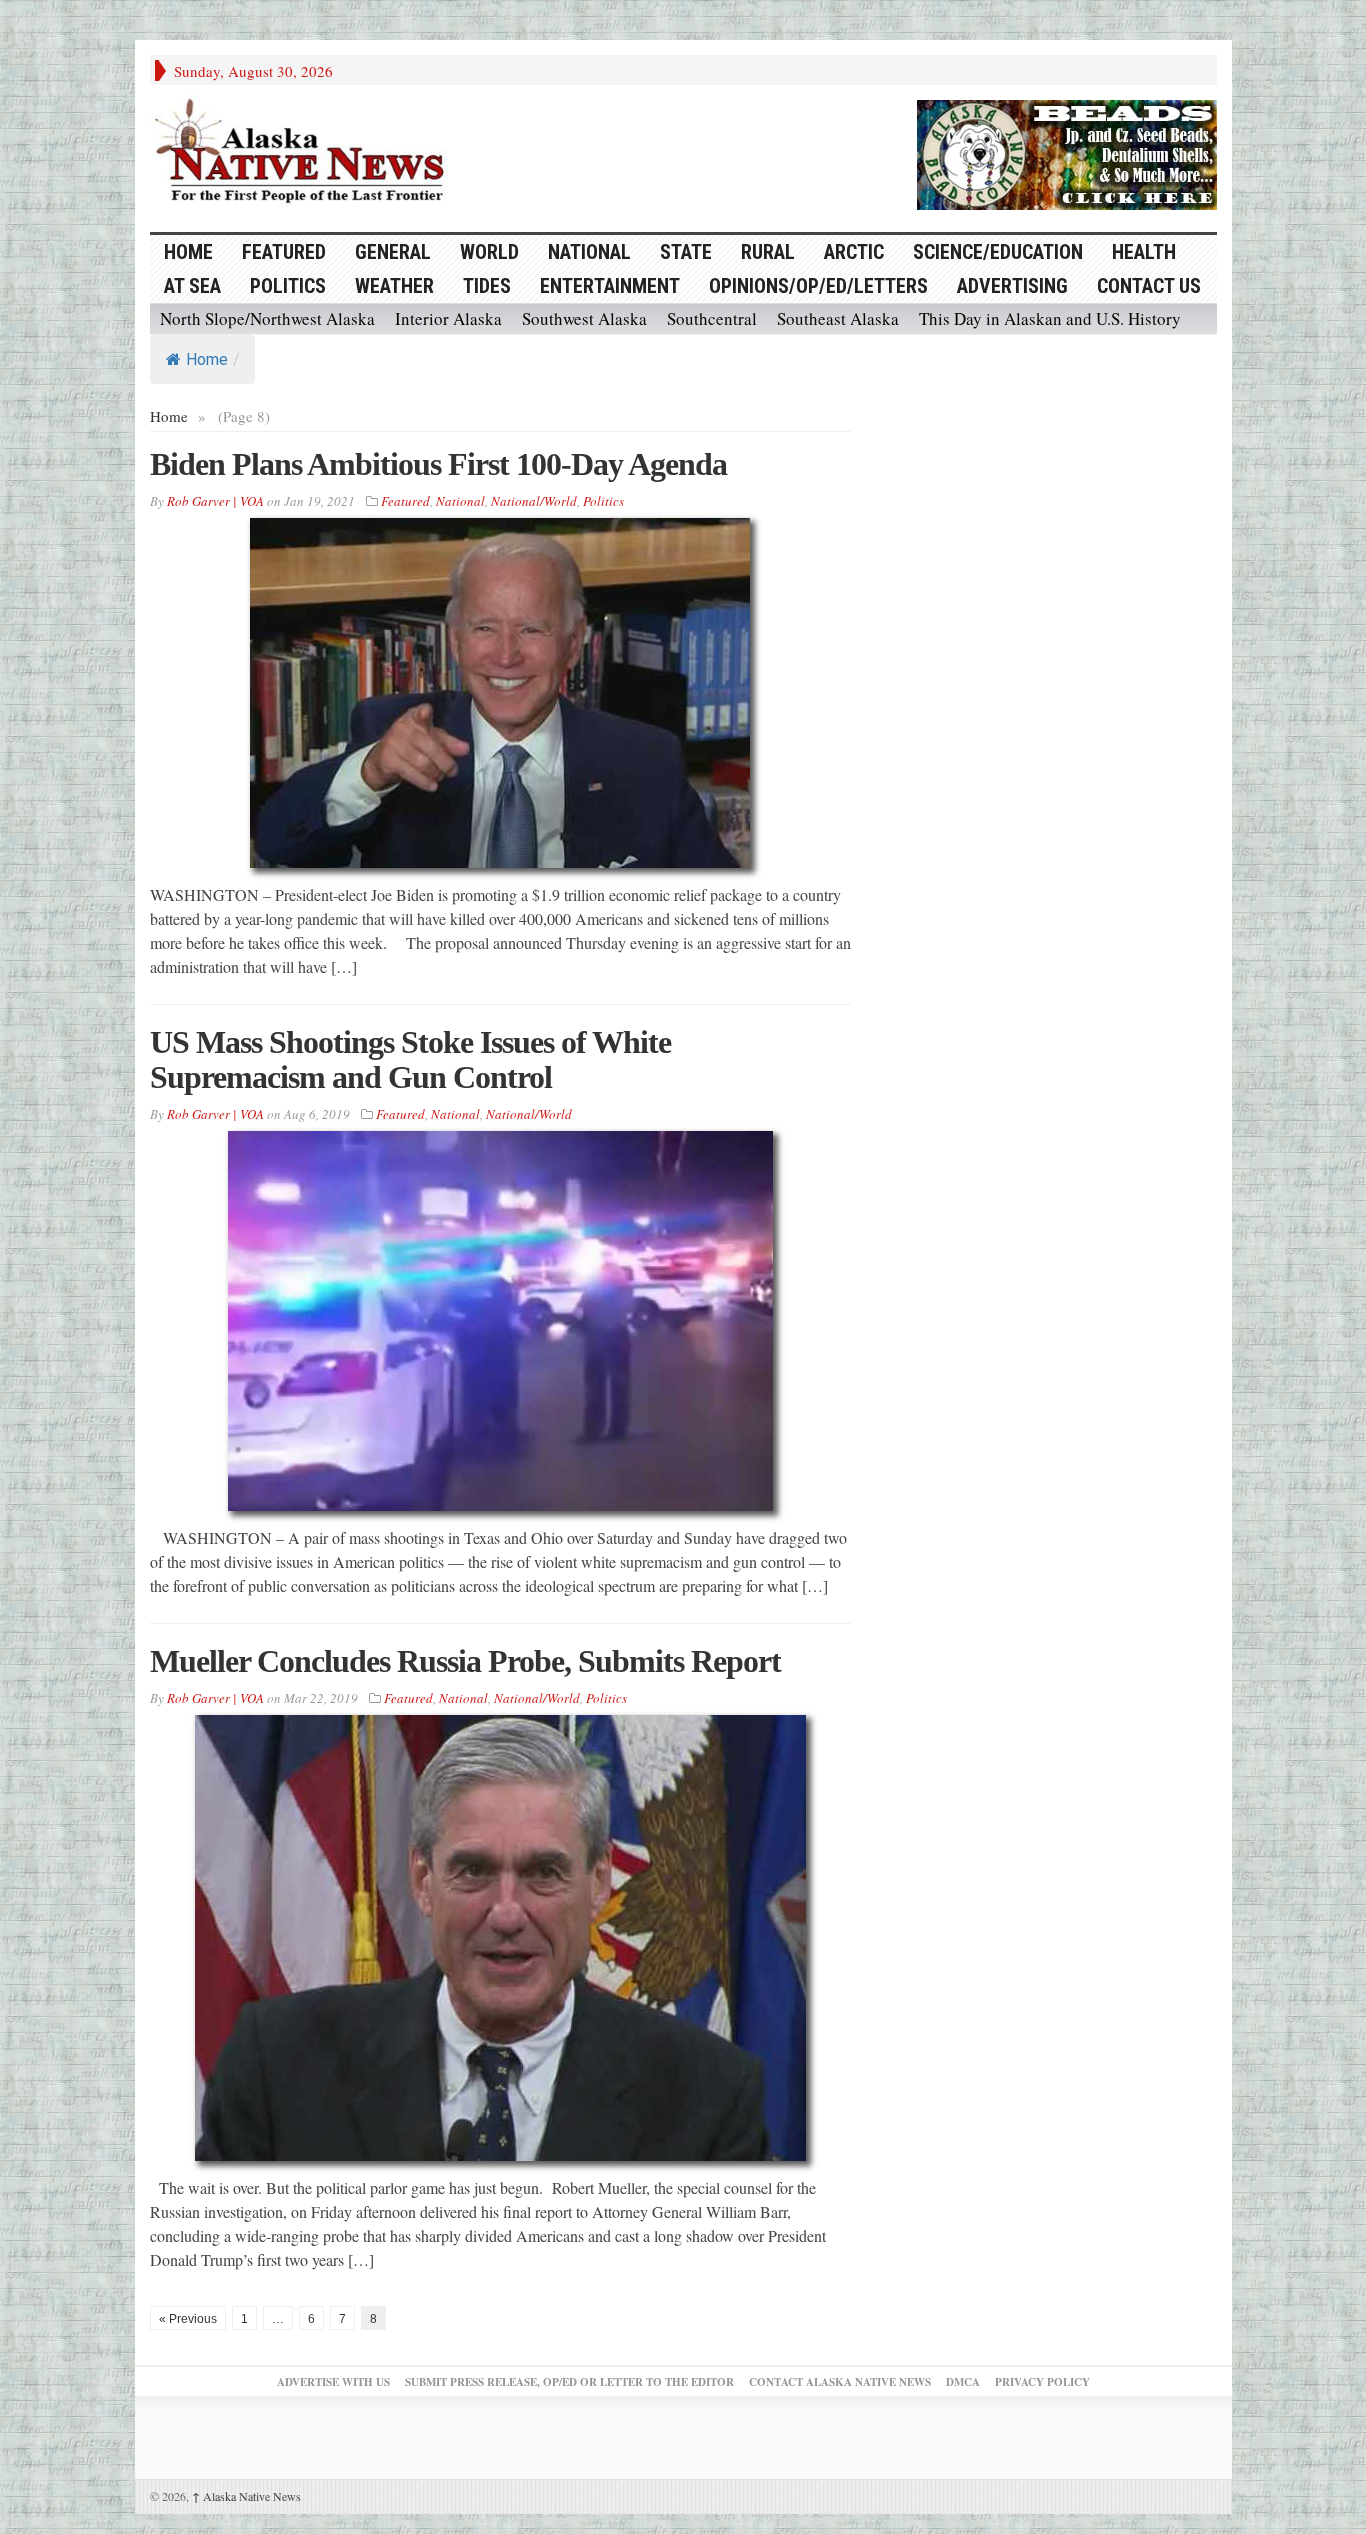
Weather (394, 286)
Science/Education (998, 252)
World (489, 252)
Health (1144, 252)
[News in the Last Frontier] (305, 153)
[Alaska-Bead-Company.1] (1067, 152)
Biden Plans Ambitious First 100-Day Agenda (438, 464)
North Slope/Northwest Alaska (267, 318)
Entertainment (610, 286)
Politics (288, 286)
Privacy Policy (1042, 2382)
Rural (768, 252)
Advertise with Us (333, 2382)
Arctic (854, 252)
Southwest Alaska (584, 318)
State (686, 252)
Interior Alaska (448, 318)
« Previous (188, 2319)
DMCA (963, 2382)
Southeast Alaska (838, 318)
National (589, 252)
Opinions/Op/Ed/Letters (818, 286)
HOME (188, 252)
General (393, 252)
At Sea (192, 286)
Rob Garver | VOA (215, 501)
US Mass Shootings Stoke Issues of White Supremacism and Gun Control (410, 1059)
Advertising (1012, 286)
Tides (487, 286)
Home (207, 359)
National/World (534, 501)
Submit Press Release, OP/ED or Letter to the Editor (569, 2382)
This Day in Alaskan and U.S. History (1050, 318)
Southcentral (712, 318)
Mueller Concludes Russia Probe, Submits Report (465, 1661)
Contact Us (1149, 286)
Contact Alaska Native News (840, 2382)
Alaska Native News (246, 2496)
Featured (284, 252)
